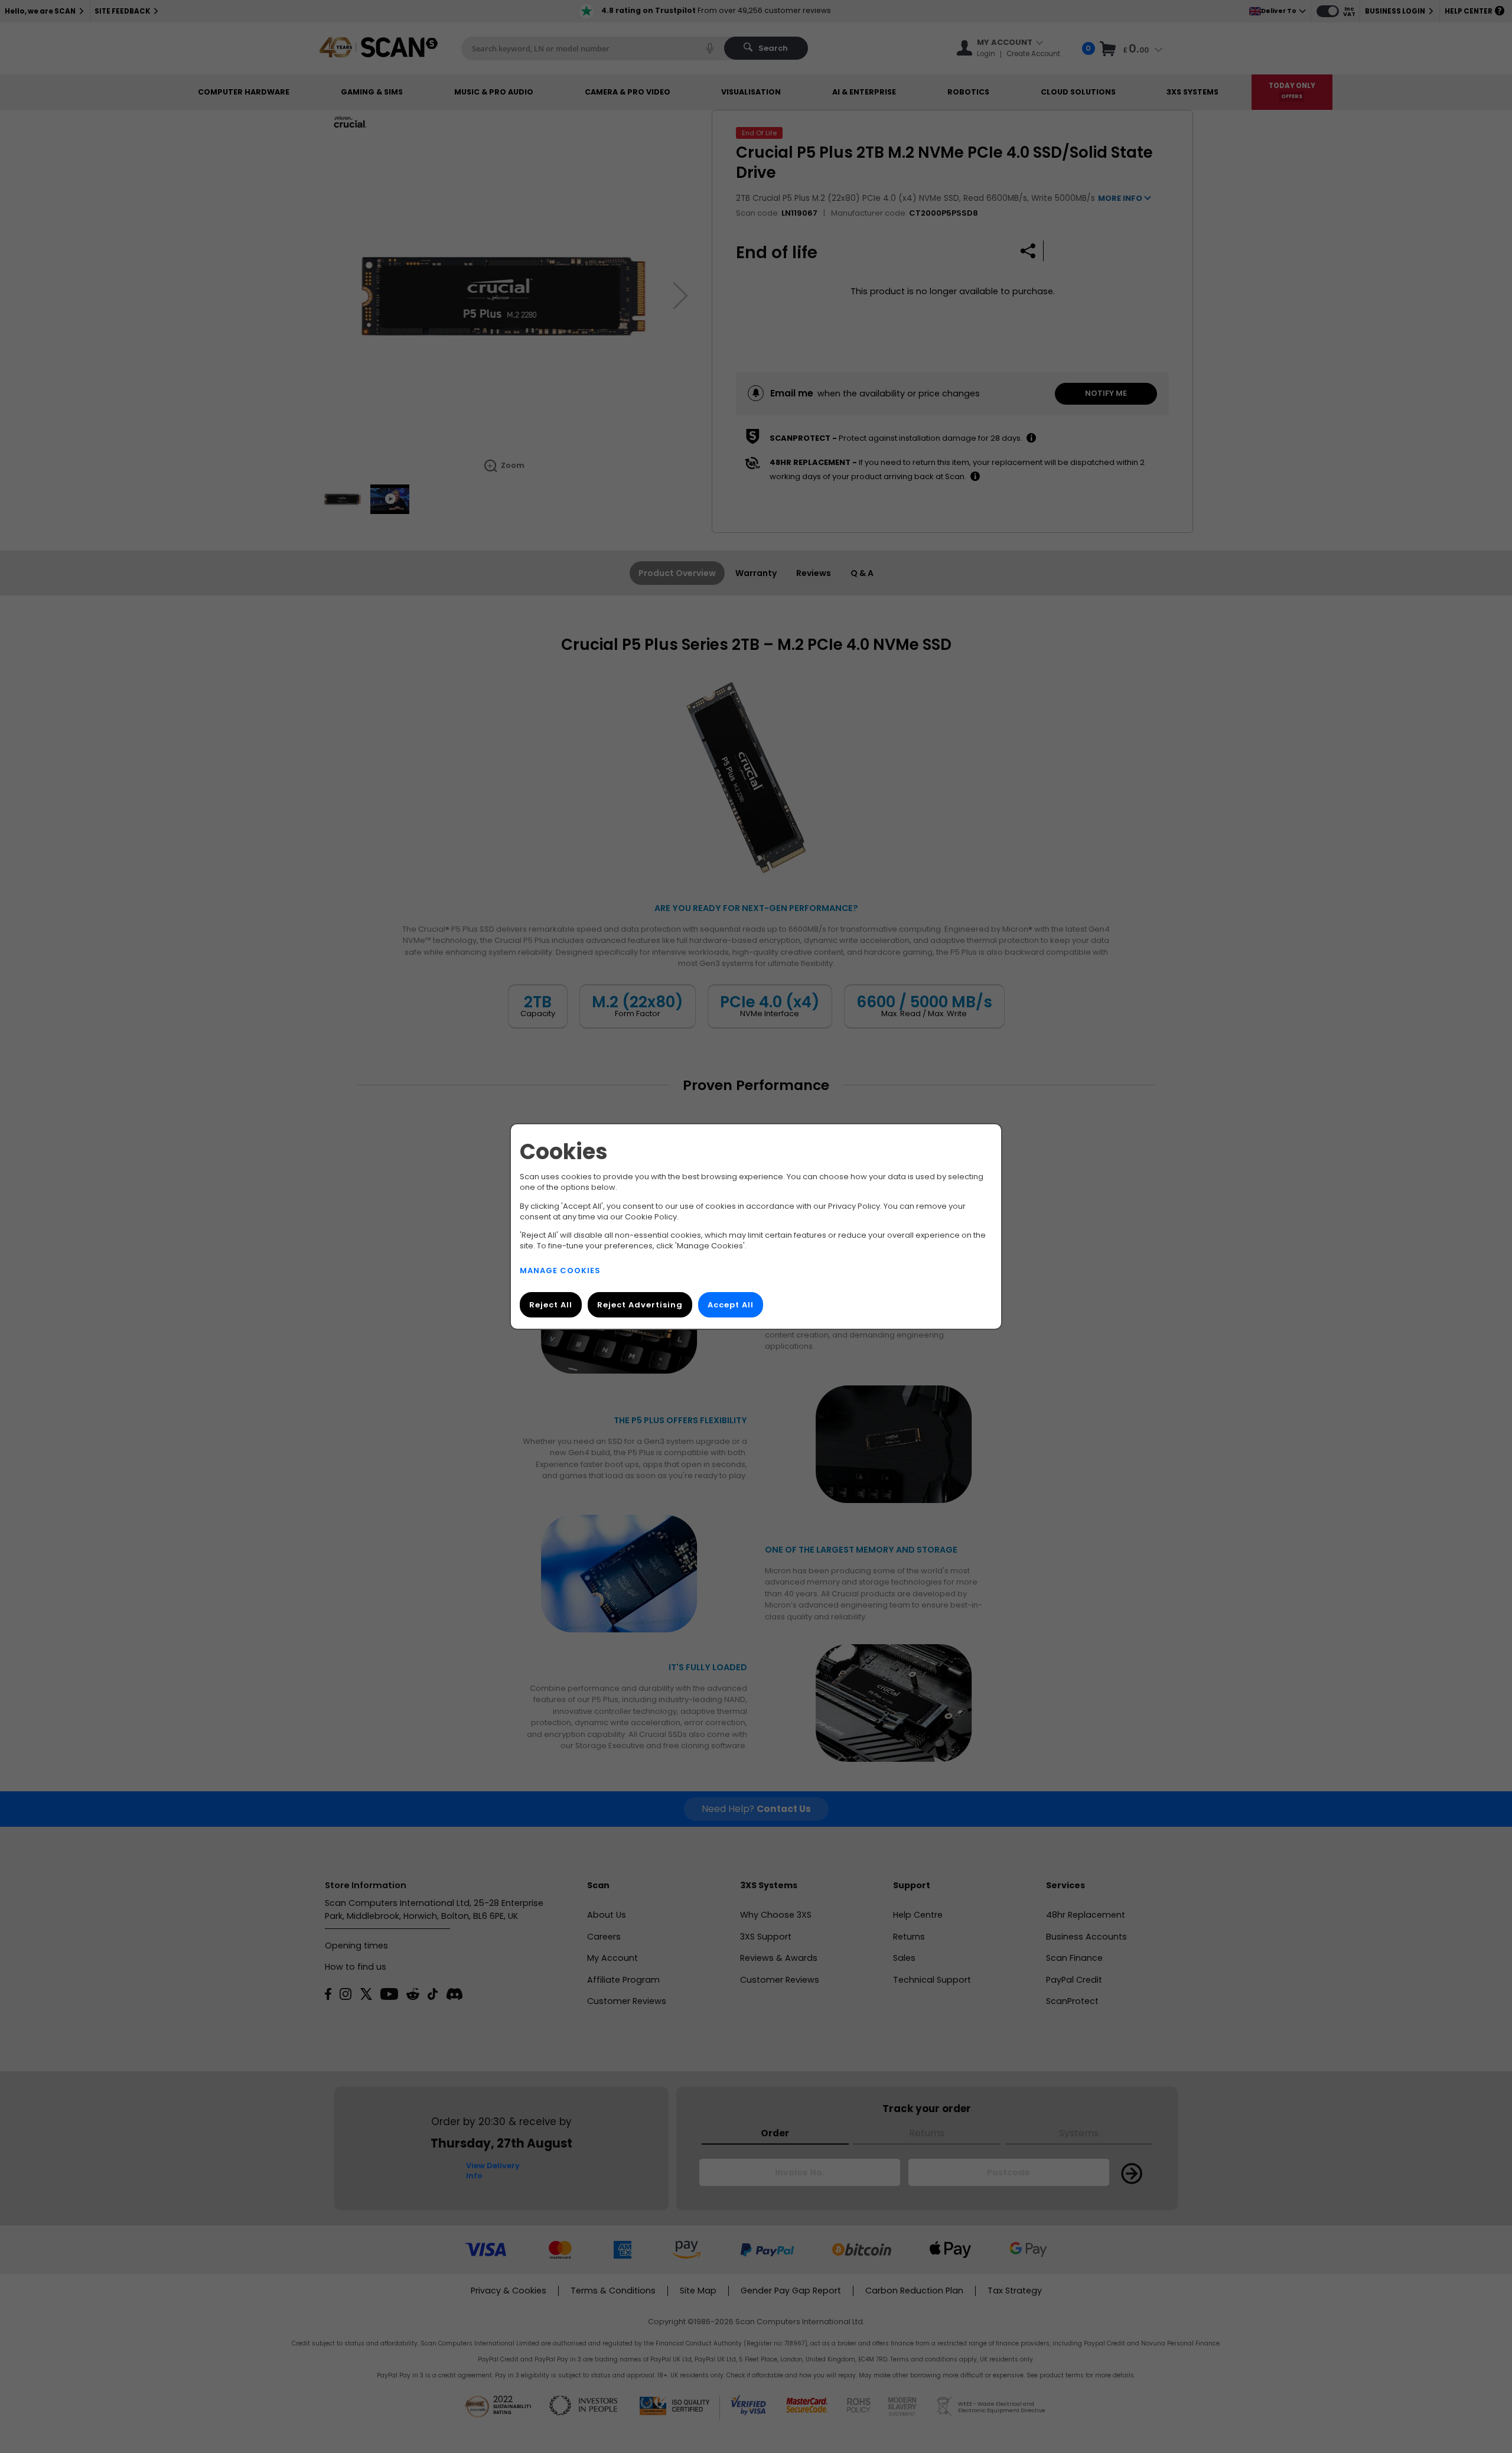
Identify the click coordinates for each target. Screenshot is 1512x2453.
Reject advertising (640, 1305)
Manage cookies (560, 1271)
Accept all (731, 1305)
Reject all (551, 1305)
